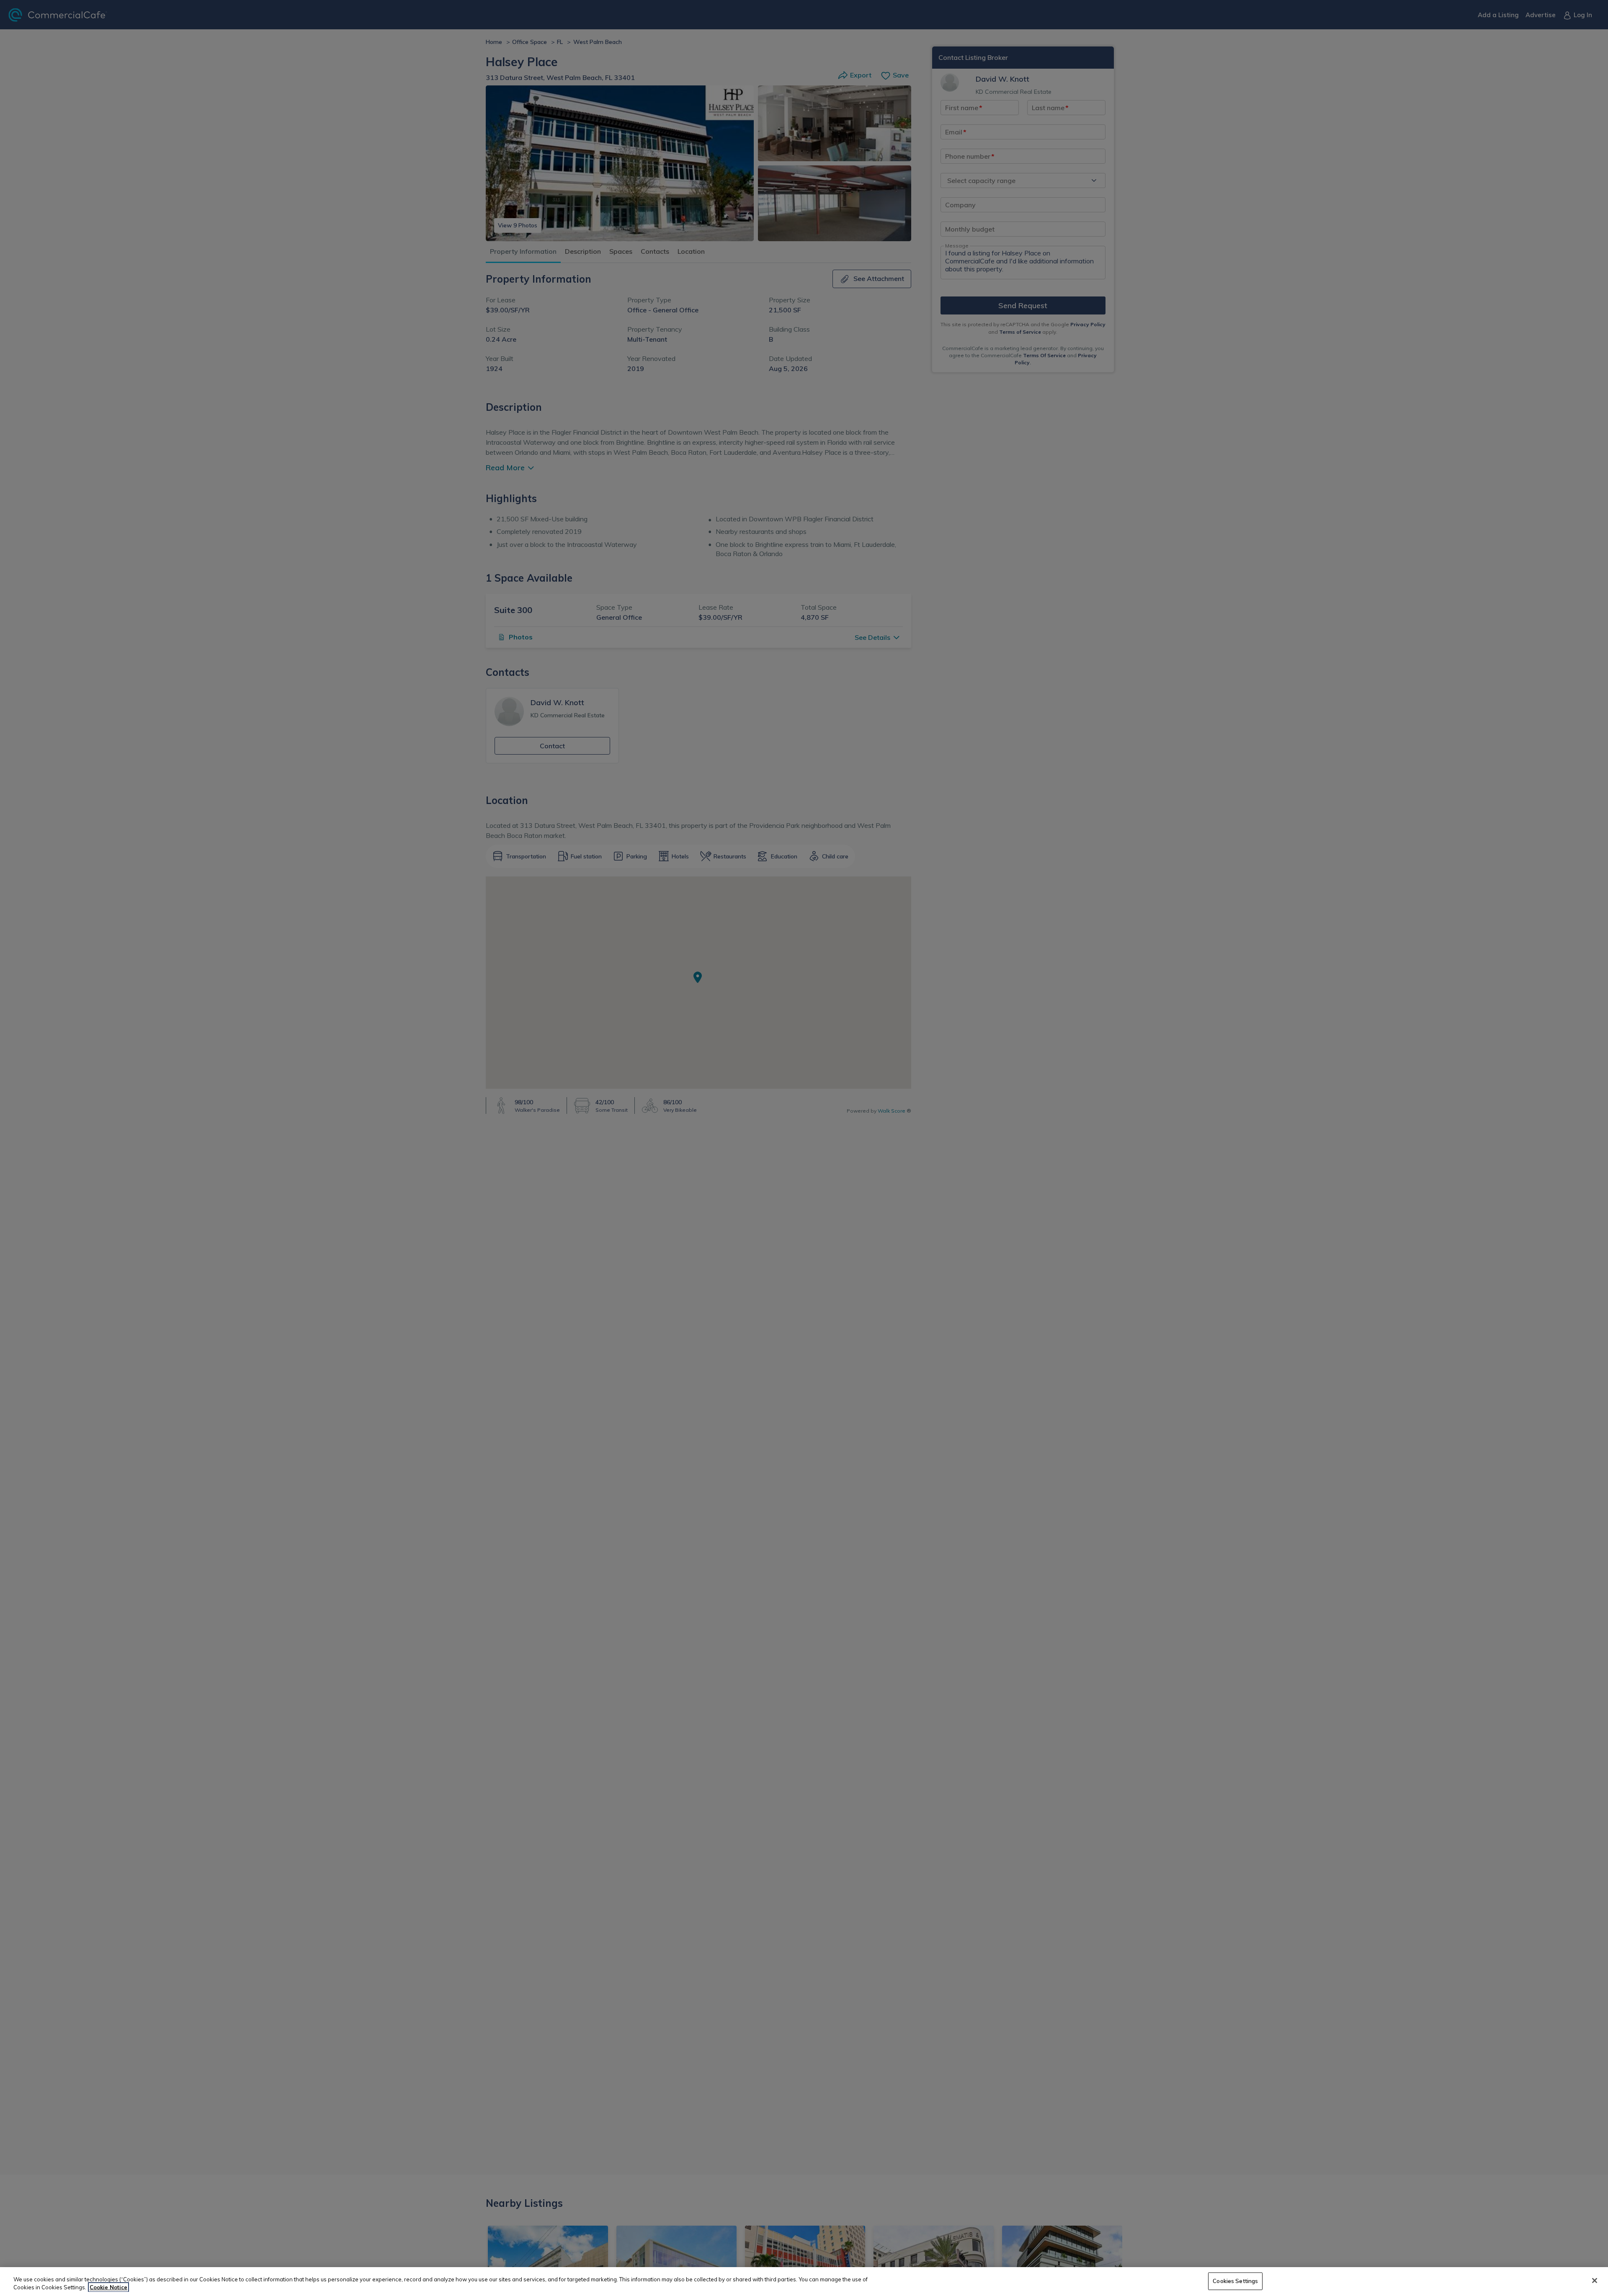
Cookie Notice (108, 2287)
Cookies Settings (1235, 2281)
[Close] (1595, 2281)
